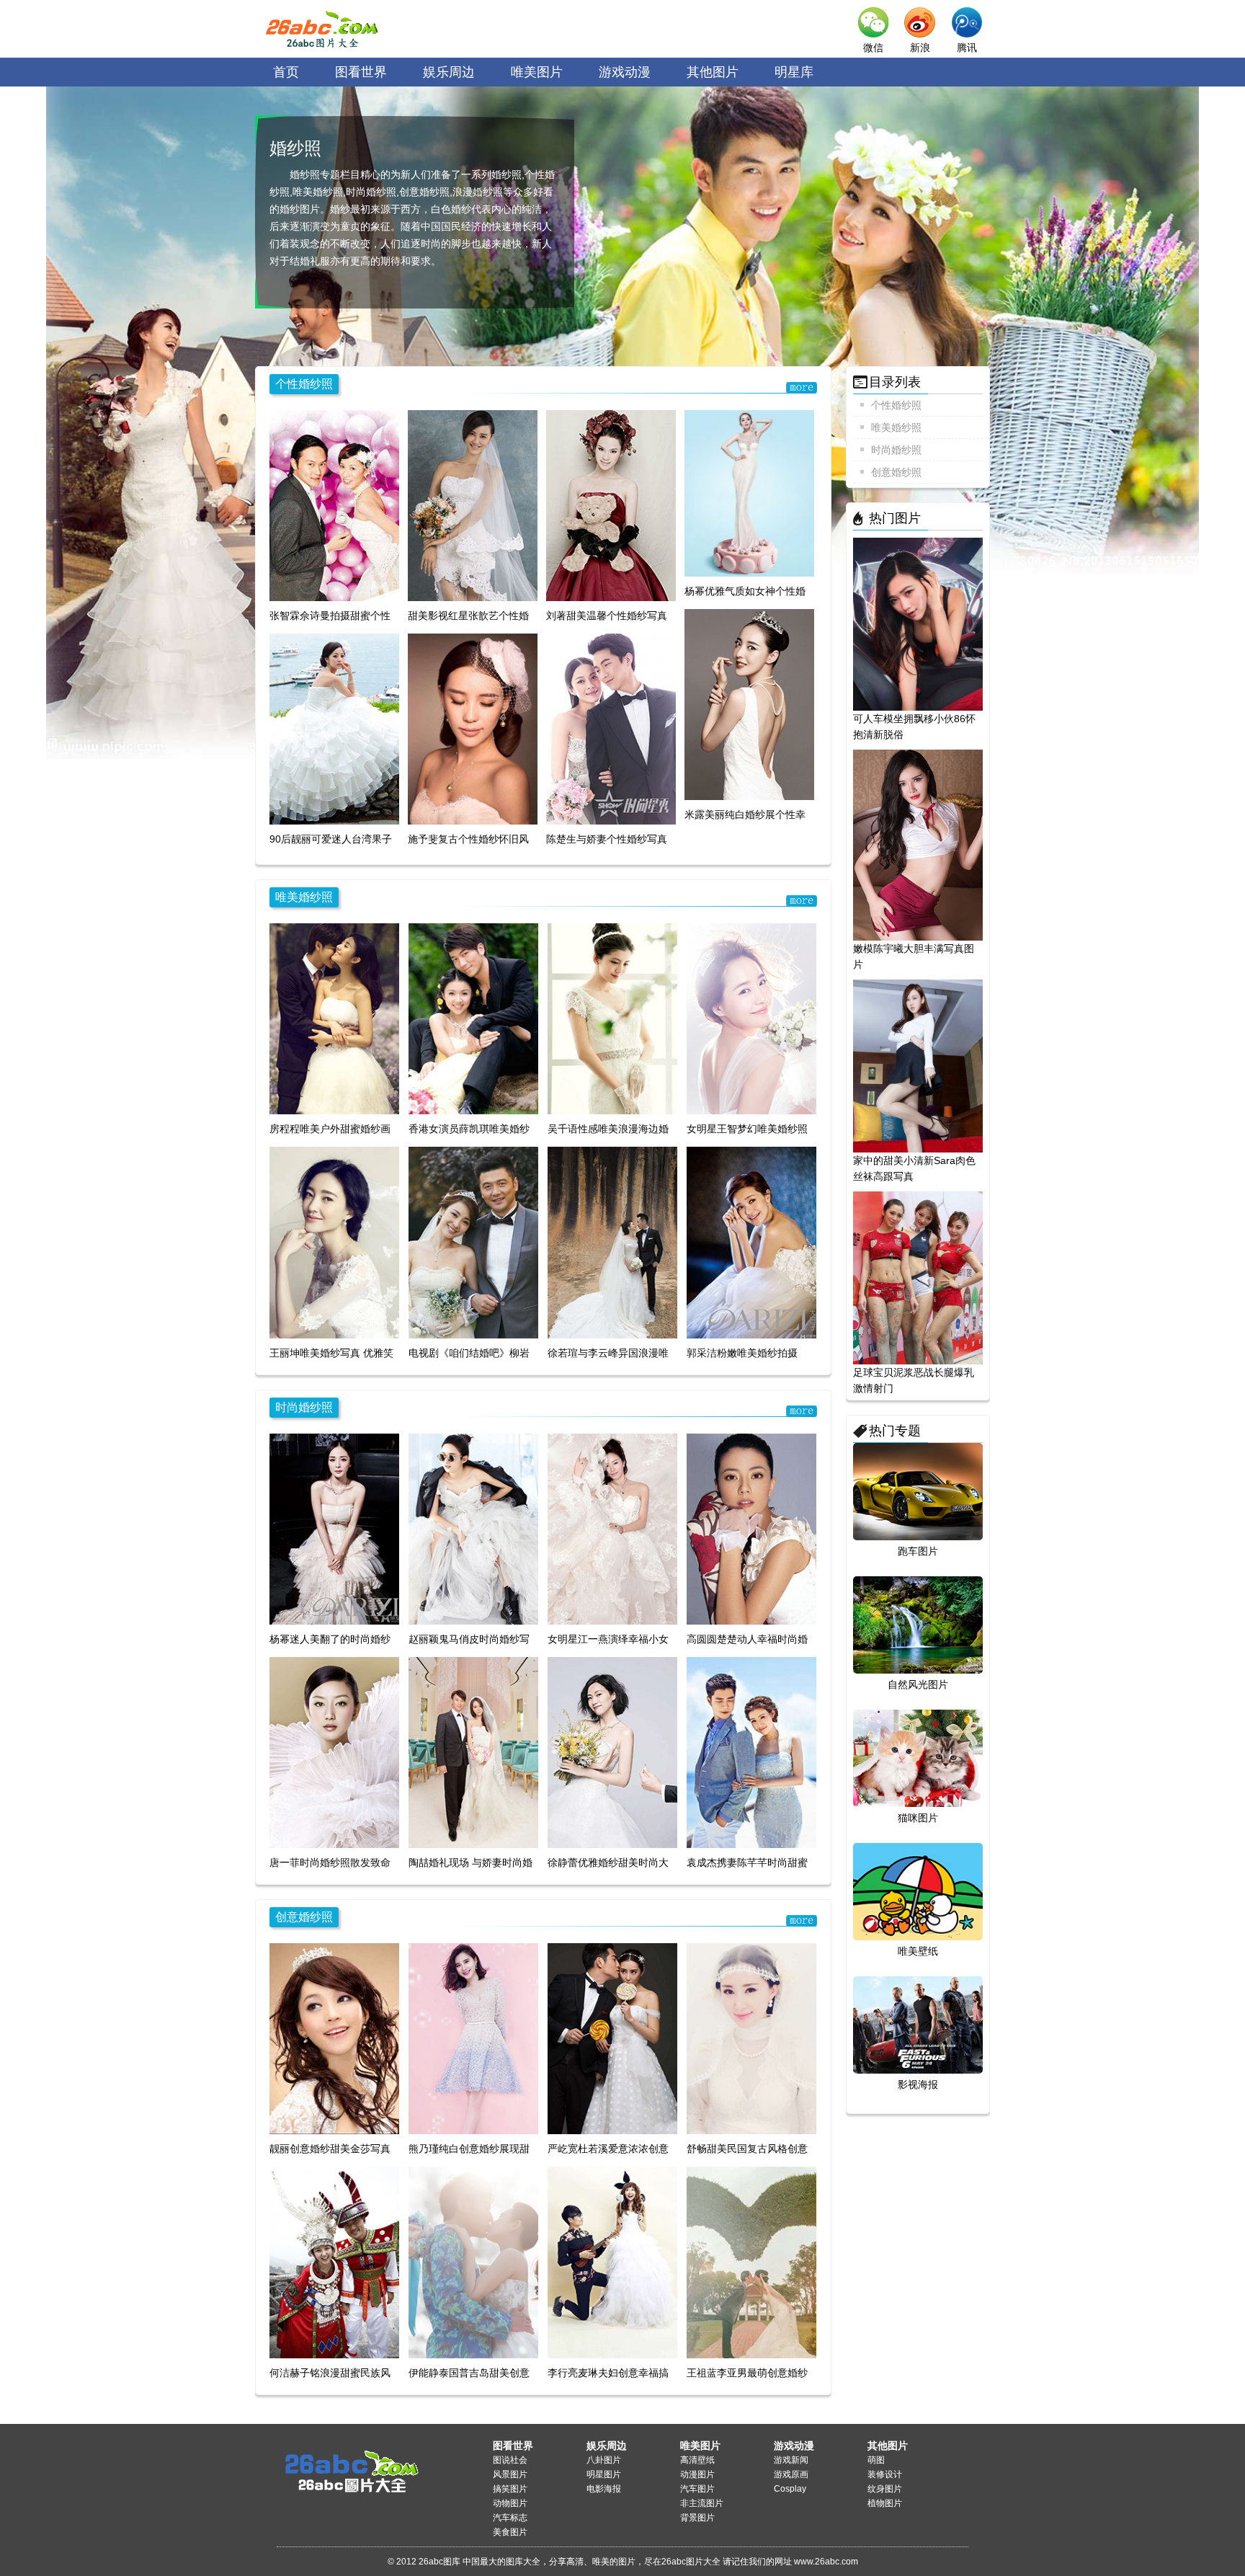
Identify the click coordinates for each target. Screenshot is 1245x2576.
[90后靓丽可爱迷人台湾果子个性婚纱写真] (334, 729)
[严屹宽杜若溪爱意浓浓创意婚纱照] (612, 2038)
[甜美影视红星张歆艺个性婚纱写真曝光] (473, 505)
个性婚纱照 (304, 384)
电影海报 (604, 2489)
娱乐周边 (449, 72)
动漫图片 (697, 2474)
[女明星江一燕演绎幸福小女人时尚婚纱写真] (612, 1528)
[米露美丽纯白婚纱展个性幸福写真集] (749, 704)
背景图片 (697, 2518)
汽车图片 (697, 2489)
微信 (873, 48)
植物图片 (885, 2503)
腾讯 (967, 48)
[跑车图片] (918, 1491)
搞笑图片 (510, 2489)
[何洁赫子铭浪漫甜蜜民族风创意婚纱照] (334, 2262)
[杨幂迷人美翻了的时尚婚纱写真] (334, 1528)
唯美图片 (537, 72)
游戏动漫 (625, 72)
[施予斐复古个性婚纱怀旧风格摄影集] (473, 729)
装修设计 (885, 2474)
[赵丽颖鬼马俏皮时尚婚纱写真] (473, 1528)
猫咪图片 (918, 1818)
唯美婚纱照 (304, 897)
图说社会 (510, 2460)
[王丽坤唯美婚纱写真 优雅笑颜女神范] (334, 1242)
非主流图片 (702, 2503)
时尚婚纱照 (304, 1407)
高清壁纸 (697, 2460)
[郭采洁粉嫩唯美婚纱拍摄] (751, 1242)
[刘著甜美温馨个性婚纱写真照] (611, 505)
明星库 (794, 72)
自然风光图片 (918, 1684)
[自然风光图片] (918, 1625)
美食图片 (510, 2532)
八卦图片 (604, 2460)
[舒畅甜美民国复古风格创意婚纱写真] (751, 2038)
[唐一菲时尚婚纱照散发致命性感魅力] (334, 1752)
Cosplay (790, 2489)
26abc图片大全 (323, 29)
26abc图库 (439, 2562)
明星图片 (604, 2474)
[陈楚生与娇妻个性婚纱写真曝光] (611, 729)
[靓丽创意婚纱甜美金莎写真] (334, 2038)
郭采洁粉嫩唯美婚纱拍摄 (742, 1353)
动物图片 (510, 2503)
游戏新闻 (791, 2460)
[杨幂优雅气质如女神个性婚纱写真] (749, 493)
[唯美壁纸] (918, 1891)
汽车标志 (510, 2518)
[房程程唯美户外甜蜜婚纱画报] (334, 1018)
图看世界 (361, 72)
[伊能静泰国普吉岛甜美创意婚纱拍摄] (473, 2262)
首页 (286, 72)
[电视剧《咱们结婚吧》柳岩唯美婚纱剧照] (473, 1242)
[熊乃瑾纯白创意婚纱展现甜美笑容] (473, 2038)
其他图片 (713, 72)
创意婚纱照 (304, 1917)
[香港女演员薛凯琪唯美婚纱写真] (473, 1018)
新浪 (920, 48)
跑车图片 (918, 1551)
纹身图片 (885, 2489)
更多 (802, 387)
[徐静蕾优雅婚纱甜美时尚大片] (612, 1752)
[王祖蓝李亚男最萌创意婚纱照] (751, 2262)
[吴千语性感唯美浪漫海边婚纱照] (612, 1018)
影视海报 (918, 2084)
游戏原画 (791, 2474)
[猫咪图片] (918, 1758)
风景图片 (510, 2474)
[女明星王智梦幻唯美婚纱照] (751, 1018)
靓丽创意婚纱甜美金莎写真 (330, 2149)
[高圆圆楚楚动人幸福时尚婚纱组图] (751, 1528)
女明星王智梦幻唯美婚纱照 (747, 1129)
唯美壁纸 (918, 1951)
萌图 (876, 2460)
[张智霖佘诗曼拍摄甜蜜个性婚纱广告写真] (334, 505)
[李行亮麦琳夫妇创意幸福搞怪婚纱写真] (612, 2262)
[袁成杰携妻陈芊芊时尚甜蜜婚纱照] (751, 1752)
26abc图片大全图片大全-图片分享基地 (349, 2465)
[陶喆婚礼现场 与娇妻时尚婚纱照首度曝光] (473, 1752)
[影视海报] (918, 2025)
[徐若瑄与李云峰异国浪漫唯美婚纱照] (612, 1242)
